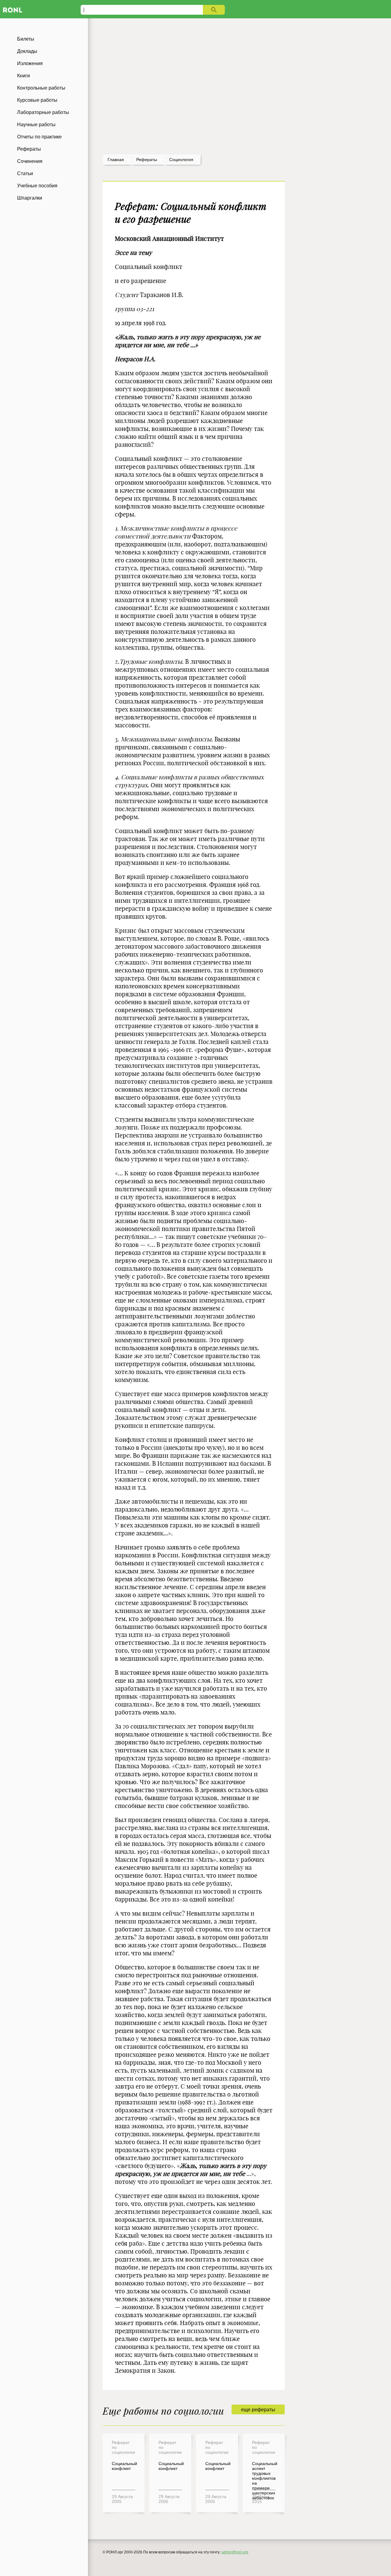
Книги (24, 76)
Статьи (25, 173)
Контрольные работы (41, 88)
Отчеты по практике (39, 137)
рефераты (147, 160)
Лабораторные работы (43, 112)
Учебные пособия (37, 186)
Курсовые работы (37, 100)
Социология (181, 160)
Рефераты (29, 149)
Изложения (30, 63)
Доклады (27, 51)
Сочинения (30, 161)
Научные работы (36, 125)
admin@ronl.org (235, 2552)
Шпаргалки (30, 198)
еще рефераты (258, 2410)
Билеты (26, 39)
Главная (116, 160)
